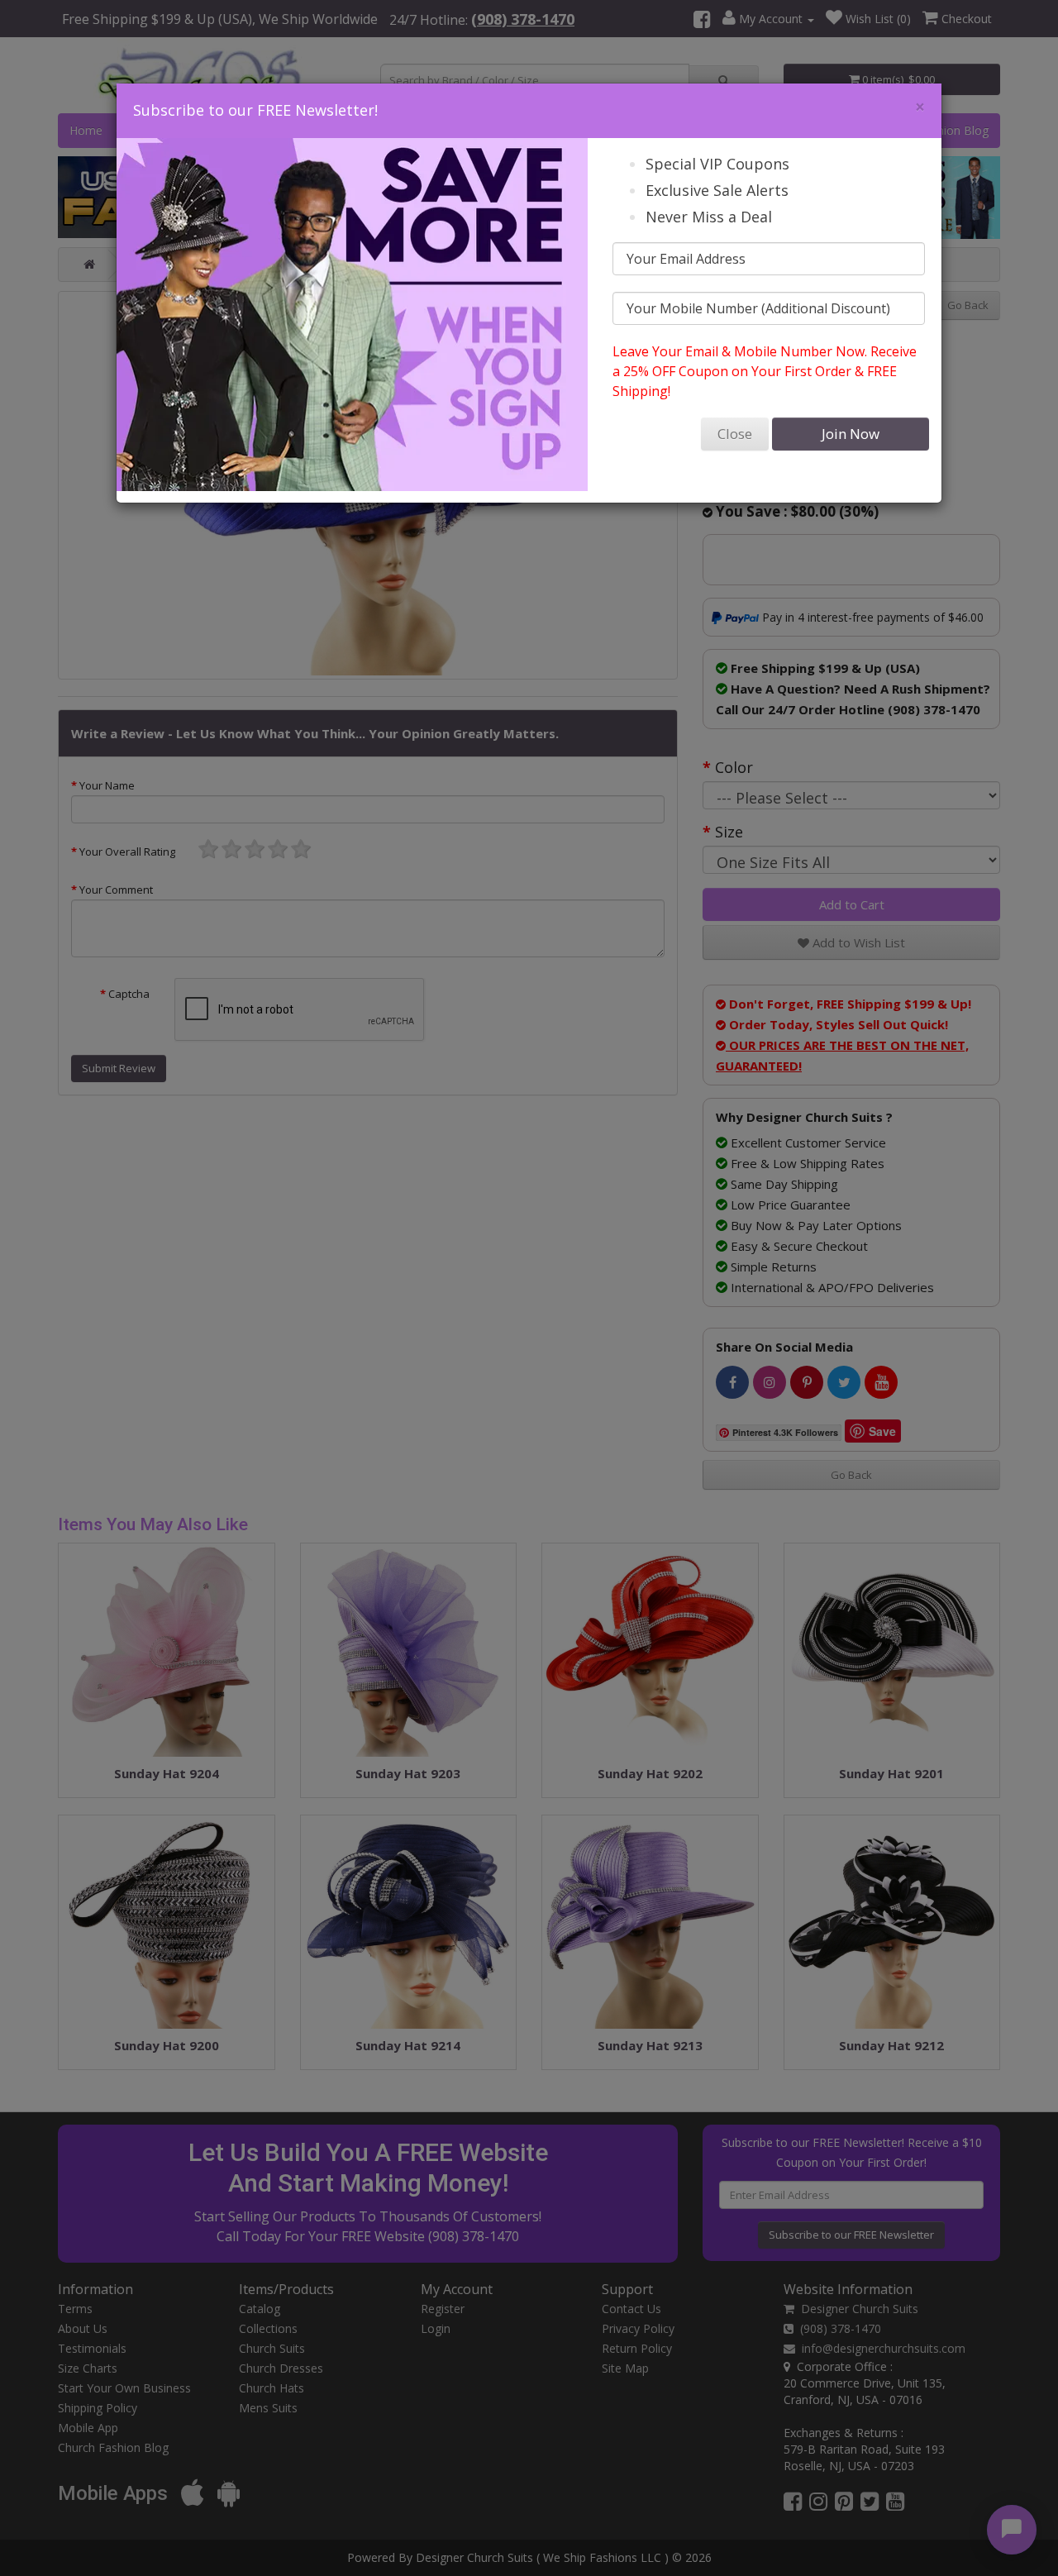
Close (735, 434)
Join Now (851, 434)
